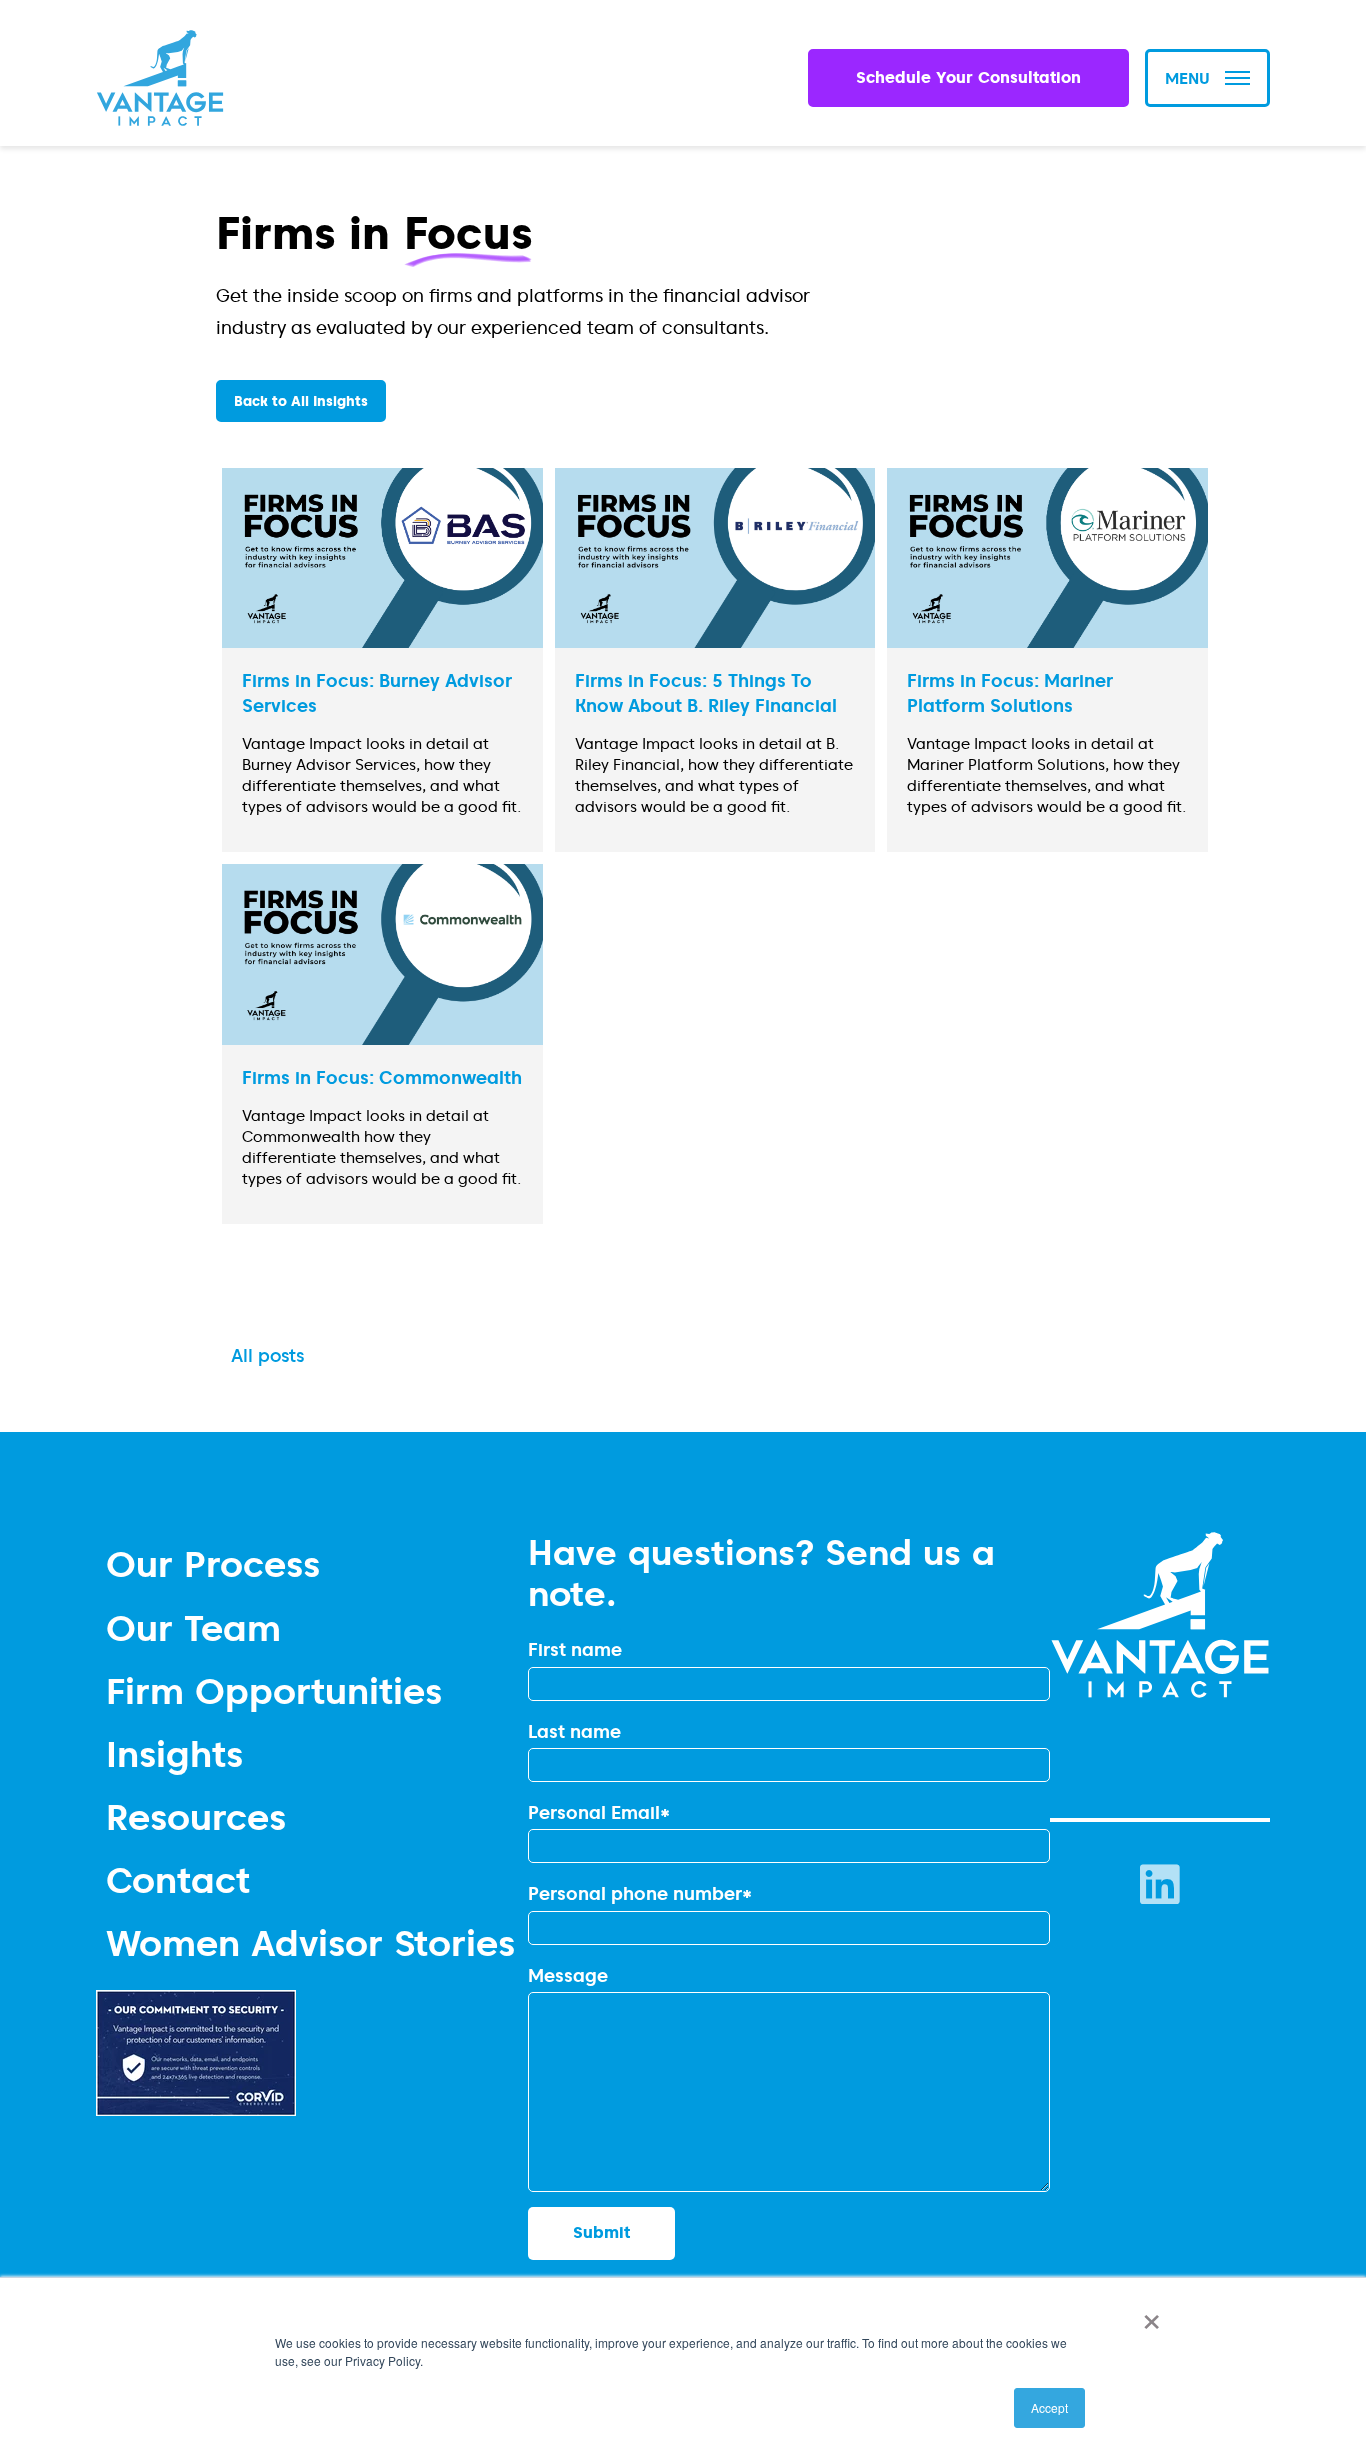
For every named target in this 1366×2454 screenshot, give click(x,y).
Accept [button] (1049, 2407)
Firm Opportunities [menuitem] (274, 1690)
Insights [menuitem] (174, 1753)
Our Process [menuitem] (213, 1563)
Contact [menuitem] (178, 1879)
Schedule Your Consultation (968, 77)
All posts (267, 1355)
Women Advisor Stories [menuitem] (310, 1942)
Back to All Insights (301, 401)
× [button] (1147, 2315)
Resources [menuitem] (196, 1816)
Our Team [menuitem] (193, 1627)
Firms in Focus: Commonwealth (382, 1077)
